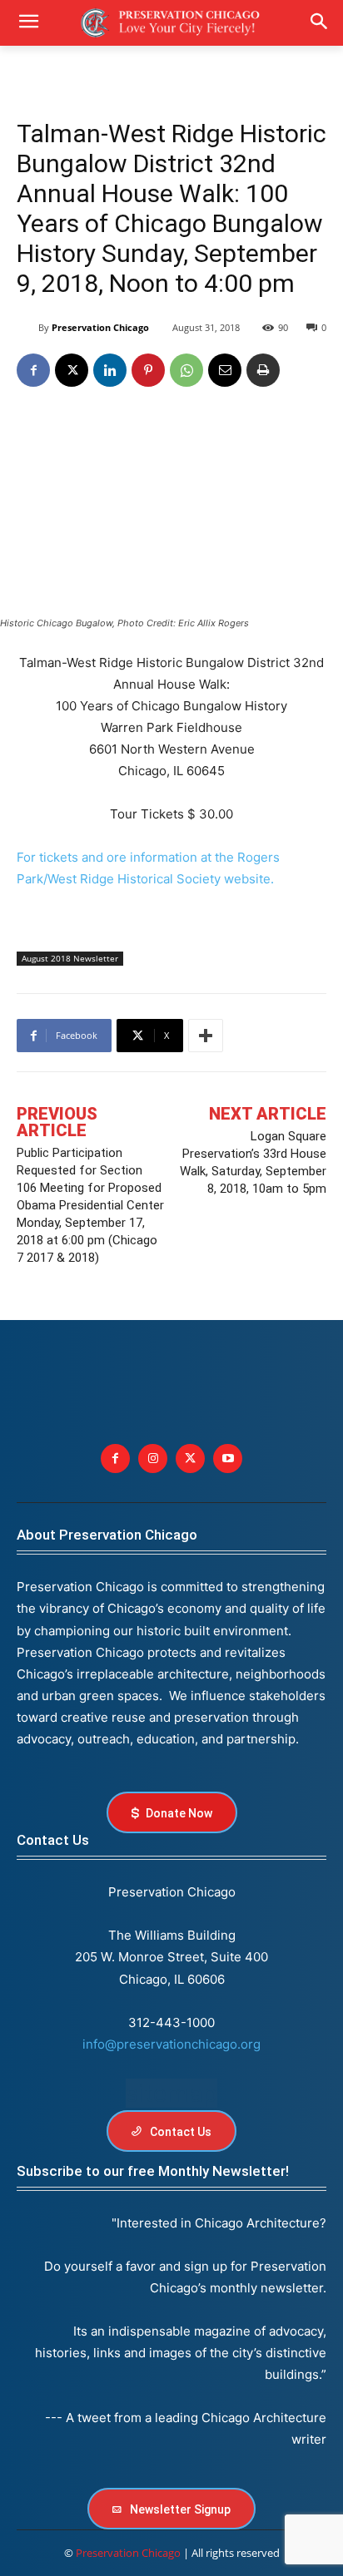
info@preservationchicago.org (171, 2044)
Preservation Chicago (100, 327)
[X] (72, 370)
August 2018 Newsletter (70, 958)
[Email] (225, 370)
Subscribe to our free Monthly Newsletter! (153, 2171)
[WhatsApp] (186, 370)
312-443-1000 (171, 2022)
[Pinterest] (148, 370)
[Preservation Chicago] (27, 328)
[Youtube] (228, 1459)
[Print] (263, 370)
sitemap (171, 2093)
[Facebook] (33, 370)
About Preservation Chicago (107, 1535)
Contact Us (53, 1840)
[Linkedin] (110, 370)
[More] (206, 1036)
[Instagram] (153, 1459)
